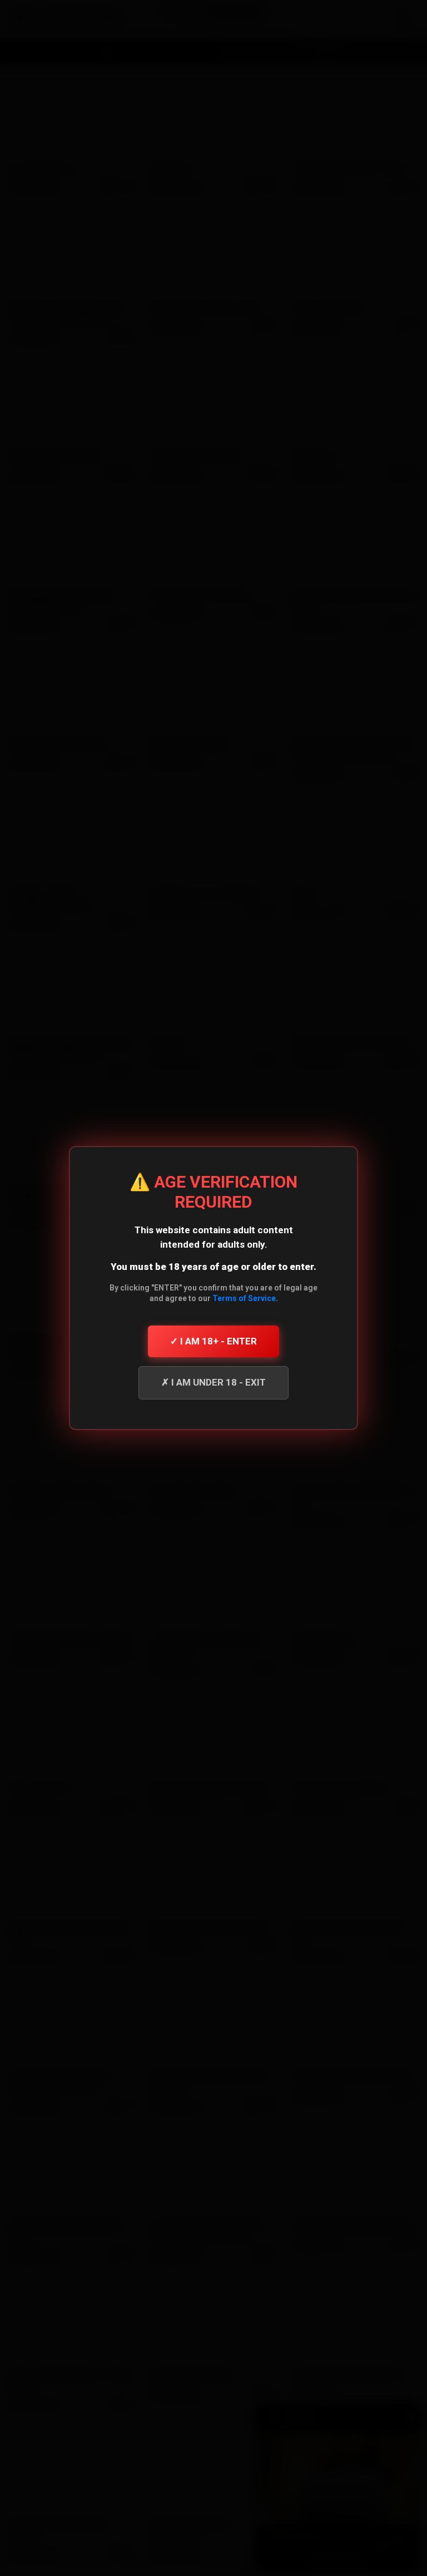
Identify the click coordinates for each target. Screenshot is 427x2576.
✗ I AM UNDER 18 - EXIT (213, 1382)
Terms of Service (244, 1298)
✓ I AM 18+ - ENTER (213, 1341)
